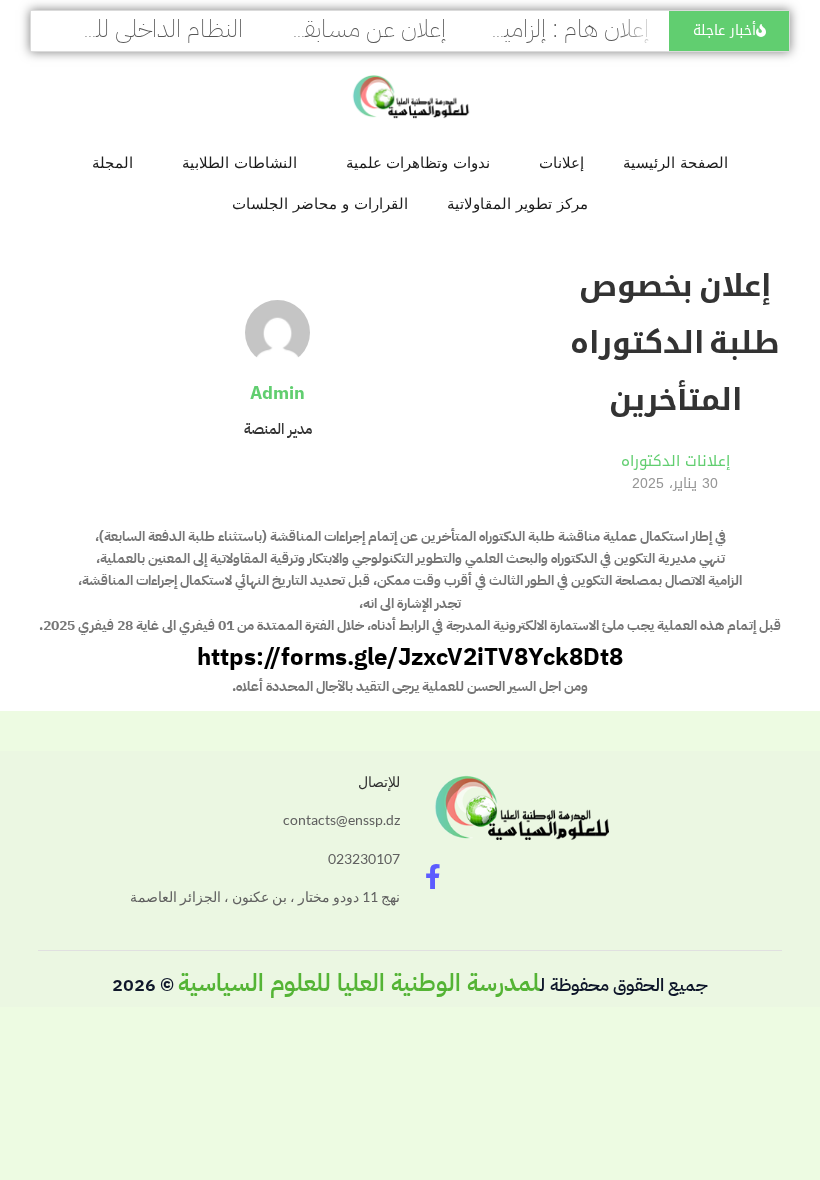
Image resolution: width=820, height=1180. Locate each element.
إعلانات (561, 162)
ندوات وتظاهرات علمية (418, 162)
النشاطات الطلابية (239, 162)
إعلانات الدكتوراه (675, 461)
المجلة (112, 162)
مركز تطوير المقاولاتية (517, 203)
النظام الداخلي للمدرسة (139, 29)
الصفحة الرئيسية (675, 162)
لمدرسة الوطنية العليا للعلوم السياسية (359, 983)
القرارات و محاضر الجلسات (320, 203)
